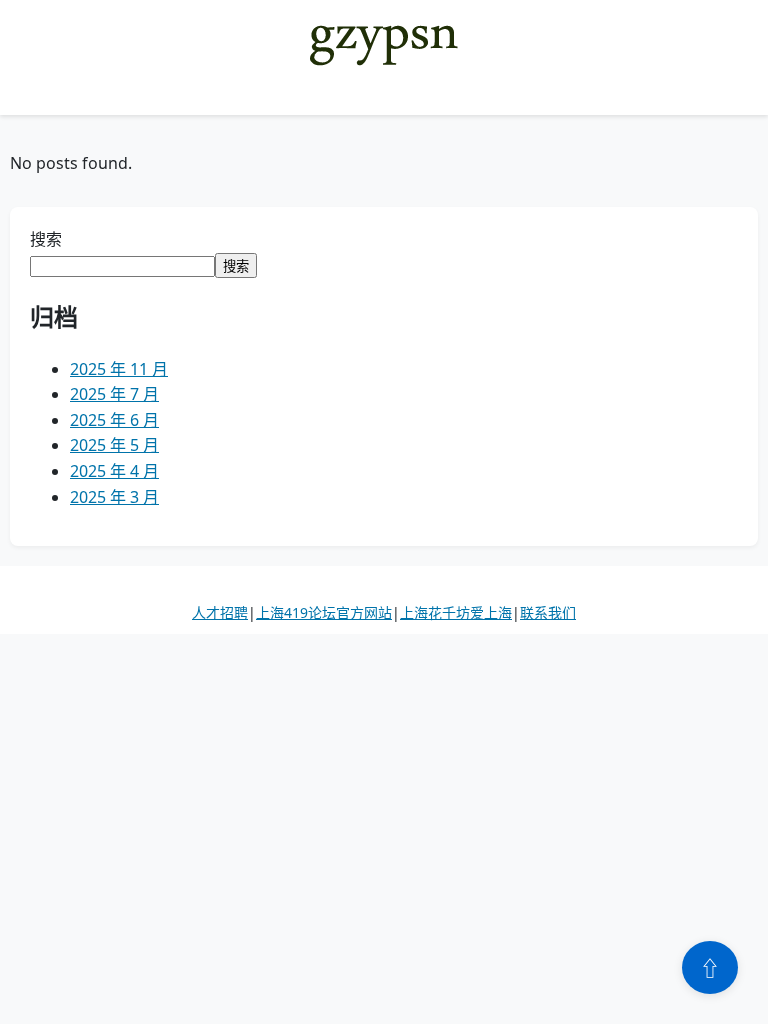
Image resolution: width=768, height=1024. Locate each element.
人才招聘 (220, 612)
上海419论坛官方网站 (324, 612)
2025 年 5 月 (114, 445)
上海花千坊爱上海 (456, 612)
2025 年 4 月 (114, 471)
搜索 (46, 239)
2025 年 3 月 (114, 497)
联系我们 (548, 612)
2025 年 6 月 (114, 420)
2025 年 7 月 (114, 394)
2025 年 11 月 (119, 369)
